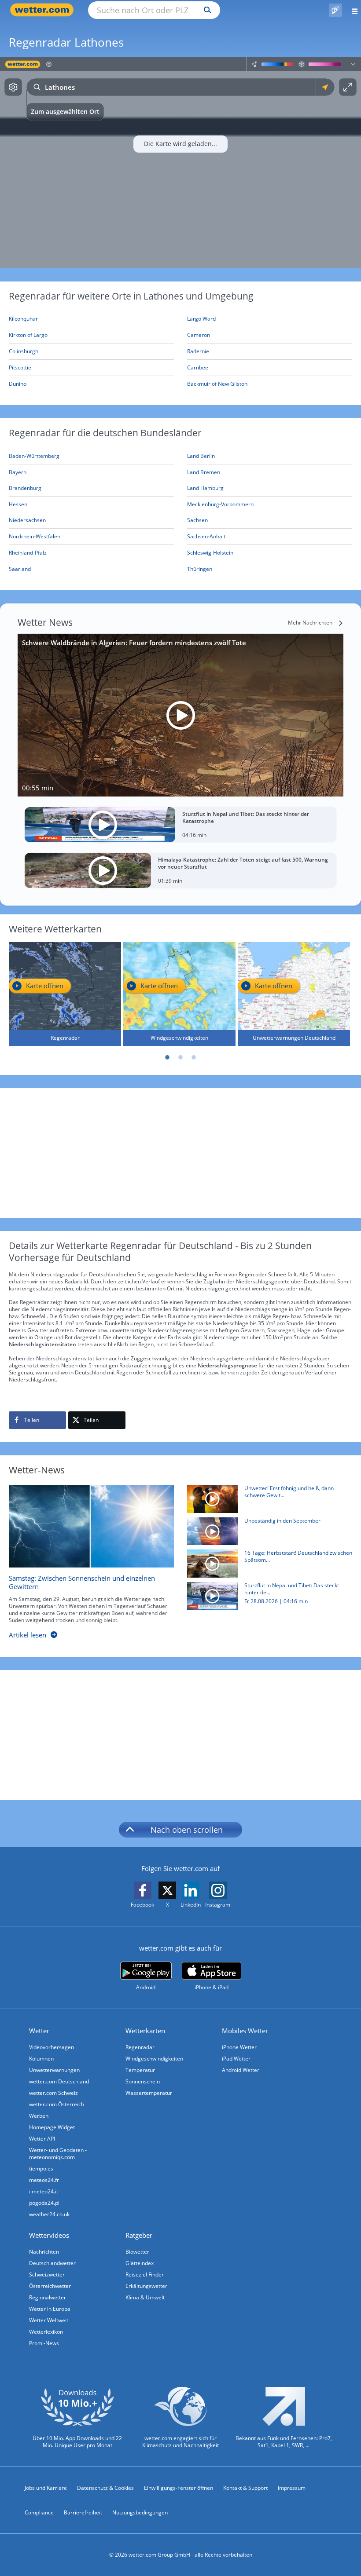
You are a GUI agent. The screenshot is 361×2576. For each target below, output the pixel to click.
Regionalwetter (48, 2297)
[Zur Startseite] (44, 10)
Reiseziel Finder (145, 2275)
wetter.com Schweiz (53, 2093)
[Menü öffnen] (352, 10)
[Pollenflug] (335, 10)
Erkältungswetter (146, 2286)
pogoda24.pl (44, 2203)
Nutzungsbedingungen (140, 2512)
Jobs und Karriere (46, 2488)
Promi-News (44, 2343)
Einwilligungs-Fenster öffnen (179, 2488)
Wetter (39, 2031)
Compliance (39, 2512)
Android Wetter (241, 2070)
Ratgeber (139, 2235)
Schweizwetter (47, 2275)
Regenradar (140, 2047)
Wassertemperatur (149, 2093)
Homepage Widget (52, 2127)
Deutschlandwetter (52, 2263)
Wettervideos (49, 2235)
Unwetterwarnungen (54, 2070)
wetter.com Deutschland (59, 2081)
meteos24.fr (44, 2180)
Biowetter (137, 2252)
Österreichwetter (50, 2286)
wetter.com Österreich (57, 2104)
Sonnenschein (143, 2081)
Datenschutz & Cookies (105, 2488)
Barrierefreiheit (83, 2512)
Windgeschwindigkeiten (154, 2059)
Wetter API (42, 2139)
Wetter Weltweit (49, 2320)
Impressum (292, 2488)
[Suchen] (205, 10)
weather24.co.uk (49, 2214)
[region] (180, 163)
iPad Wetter (236, 2059)
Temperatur (140, 2070)
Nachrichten (44, 2252)
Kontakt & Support (245, 2488)
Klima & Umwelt (145, 2297)
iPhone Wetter (239, 2047)
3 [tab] (194, 1057)
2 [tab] (180, 1057)
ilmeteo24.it (44, 2191)
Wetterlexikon (46, 2332)
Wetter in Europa (50, 2309)
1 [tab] (167, 1057)
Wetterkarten (145, 2031)
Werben (39, 2116)
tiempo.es (41, 2169)
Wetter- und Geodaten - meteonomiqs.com (58, 2154)
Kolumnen (41, 2059)
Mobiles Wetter (245, 2031)
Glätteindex (140, 2263)
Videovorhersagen (52, 2047)
